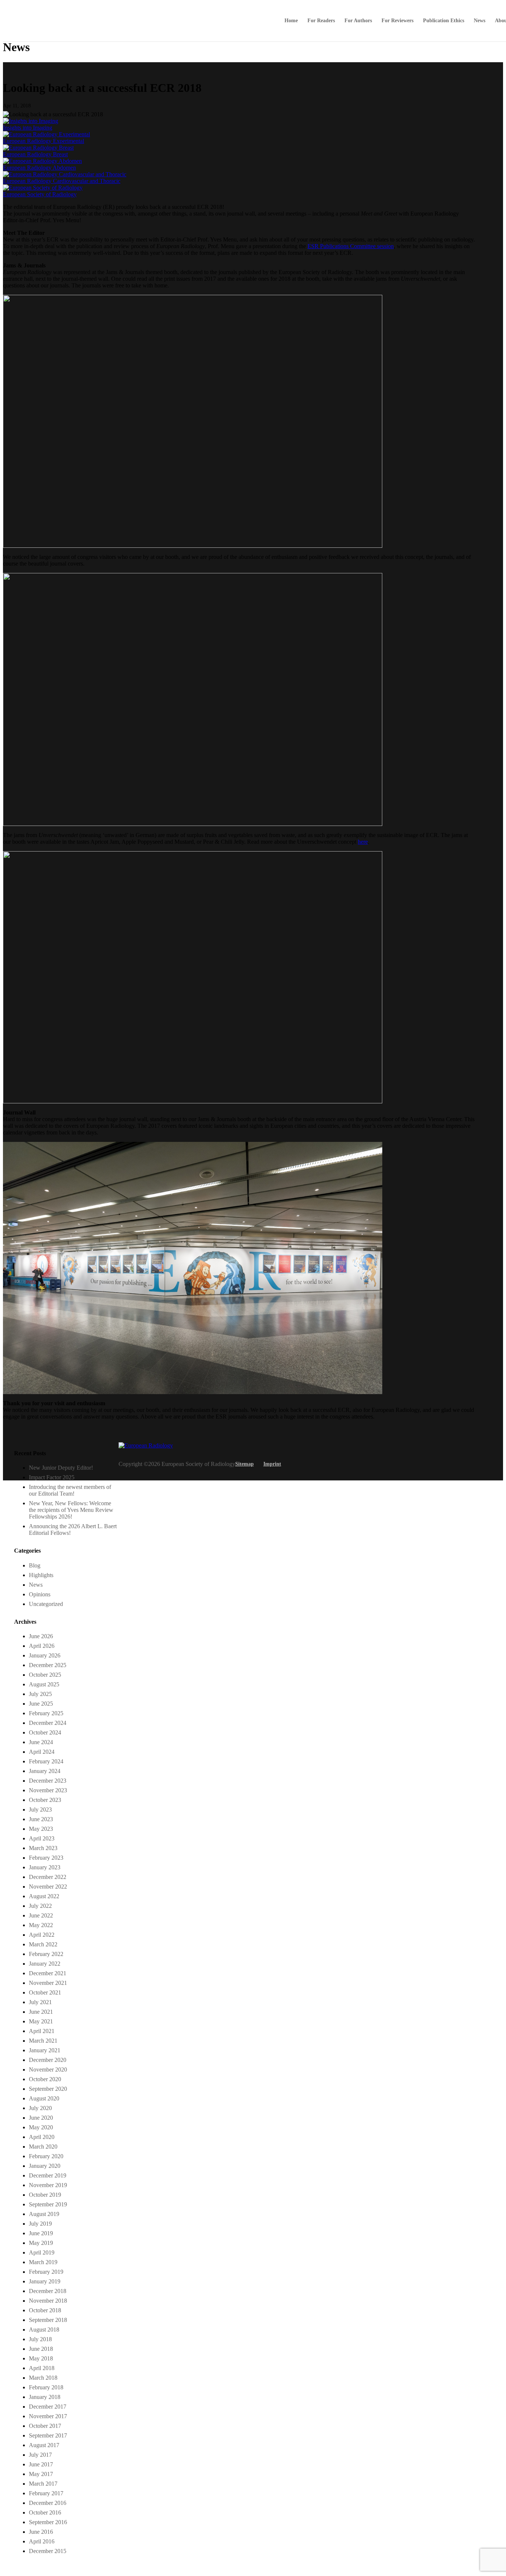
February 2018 (46, 2387)
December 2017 (48, 2407)
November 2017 (48, 2416)
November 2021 (48, 1983)
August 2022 (44, 1896)
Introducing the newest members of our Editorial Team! (70, 1490)
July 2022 (40, 1906)
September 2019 (48, 2204)
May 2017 (41, 2474)
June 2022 (41, 1915)
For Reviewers (397, 21)
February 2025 (46, 1713)
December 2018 (48, 2291)
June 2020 (41, 2118)
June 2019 (41, 2233)
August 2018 (44, 2330)
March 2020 (43, 2147)
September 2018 (48, 2320)
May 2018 (41, 2358)
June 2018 (41, 2349)
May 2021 (41, 2021)
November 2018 (48, 2301)
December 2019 (48, 2175)
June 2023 (41, 1819)
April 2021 (42, 2031)
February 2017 (46, 2493)
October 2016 (45, 2512)
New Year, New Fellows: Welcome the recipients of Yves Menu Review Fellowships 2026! (71, 1510)
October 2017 (45, 2426)
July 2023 (40, 1809)
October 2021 (45, 1992)
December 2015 (48, 2551)
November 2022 (48, 1887)
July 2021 (40, 2002)
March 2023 (43, 1848)
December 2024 (48, 1723)
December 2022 (48, 1877)
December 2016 (48, 2503)
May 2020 (41, 2127)
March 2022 (43, 1944)
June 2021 (41, 2012)
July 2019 (40, 2224)
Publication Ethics (444, 21)
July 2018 (40, 2339)
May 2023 (41, 1829)
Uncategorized (46, 1604)
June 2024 (41, 1742)
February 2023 (46, 1858)
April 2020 (42, 2137)
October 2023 (45, 1800)
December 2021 (48, 1973)
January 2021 (45, 2050)
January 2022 (45, 1964)
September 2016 (48, 2522)
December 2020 (48, 2060)
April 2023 (42, 1838)
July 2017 (40, 2455)
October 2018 (45, 2310)
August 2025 (44, 1684)
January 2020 (45, 2166)
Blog (35, 1565)
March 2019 (43, 2262)
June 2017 (41, 2464)
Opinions (40, 1594)
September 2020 (48, 2089)
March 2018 (43, 2378)
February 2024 (46, 1761)
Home (291, 21)
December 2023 (48, 1781)
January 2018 (45, 2397)
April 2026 (42, 1646)
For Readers (321, 21)
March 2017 (43, 2484)
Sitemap (244, 1464)
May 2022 (41, 1925)
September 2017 (48, 2435)
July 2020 (40, 2108)
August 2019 (44, 2214)
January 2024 (45, 1771)
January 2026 (45, 1655)
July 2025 (40, 1694)
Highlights (41, 1575)
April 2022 (42, 1935)
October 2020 (45, 2079)
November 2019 (48, 2185)
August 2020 (44, 2098)
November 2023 (48, 1790)
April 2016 (42, 2541)
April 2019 (42, 2252)
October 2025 (45, 1675)
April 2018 (42, 2368)
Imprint (272, 1464)
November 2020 (48, 2070)
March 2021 (43, 2041)
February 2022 (46, 1954)
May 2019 (41, 2243)
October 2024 (45, 1732)
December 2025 (48, 1665)
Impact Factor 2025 (52, 1477)
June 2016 (41, 2532)
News (480, 21)
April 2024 (42, 1752)
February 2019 (46, 2272)
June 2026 (41, 1636)
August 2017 (44, 2445)
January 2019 (45, 2281)
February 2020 (46, 2156)
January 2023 (45, 1867)
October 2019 (45, 2195)
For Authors (358, 21)
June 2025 (41, 1704)
